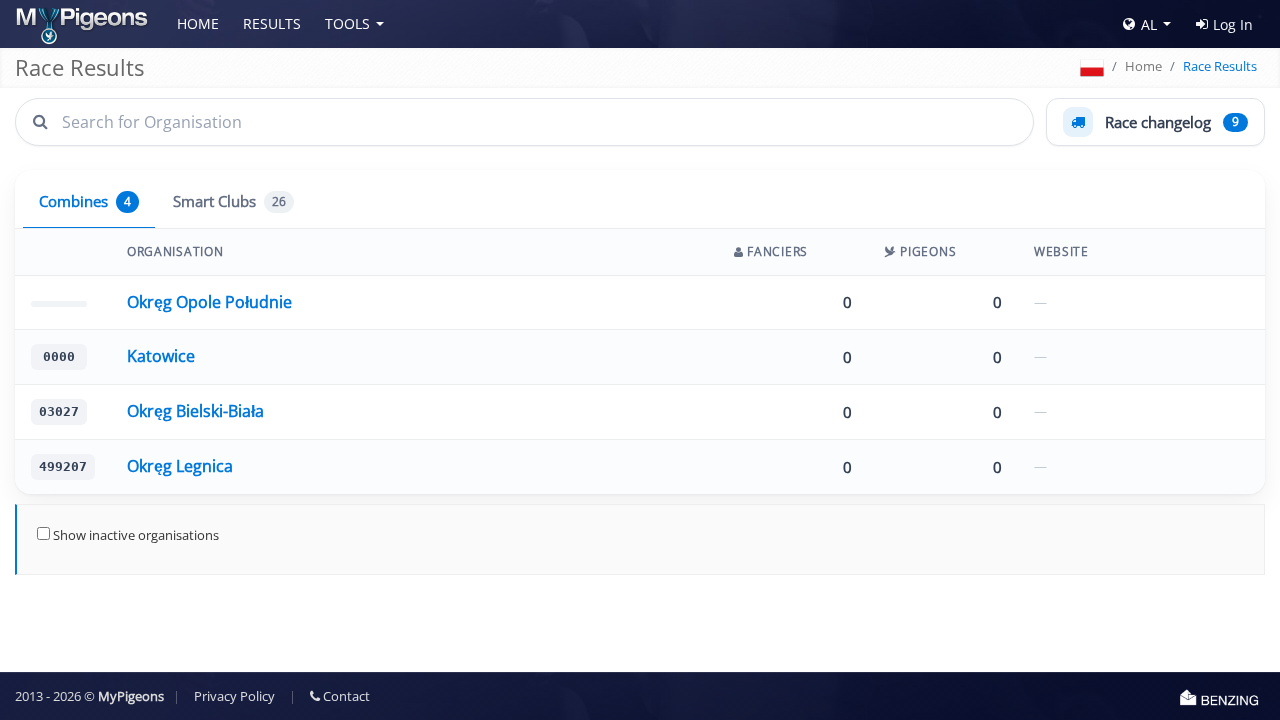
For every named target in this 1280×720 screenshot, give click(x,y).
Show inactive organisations (134, 535)
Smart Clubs (229, 201)
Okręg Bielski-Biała (195, 411)
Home (198, 23)
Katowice (161, 356)
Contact (345, 696)
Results (272, 23)
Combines (85, 201)
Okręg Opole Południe (209, 302)
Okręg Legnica (180, 466)
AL (1149, 24)
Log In (1233, 24)
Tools (347, 23)
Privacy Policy (234, 696)
